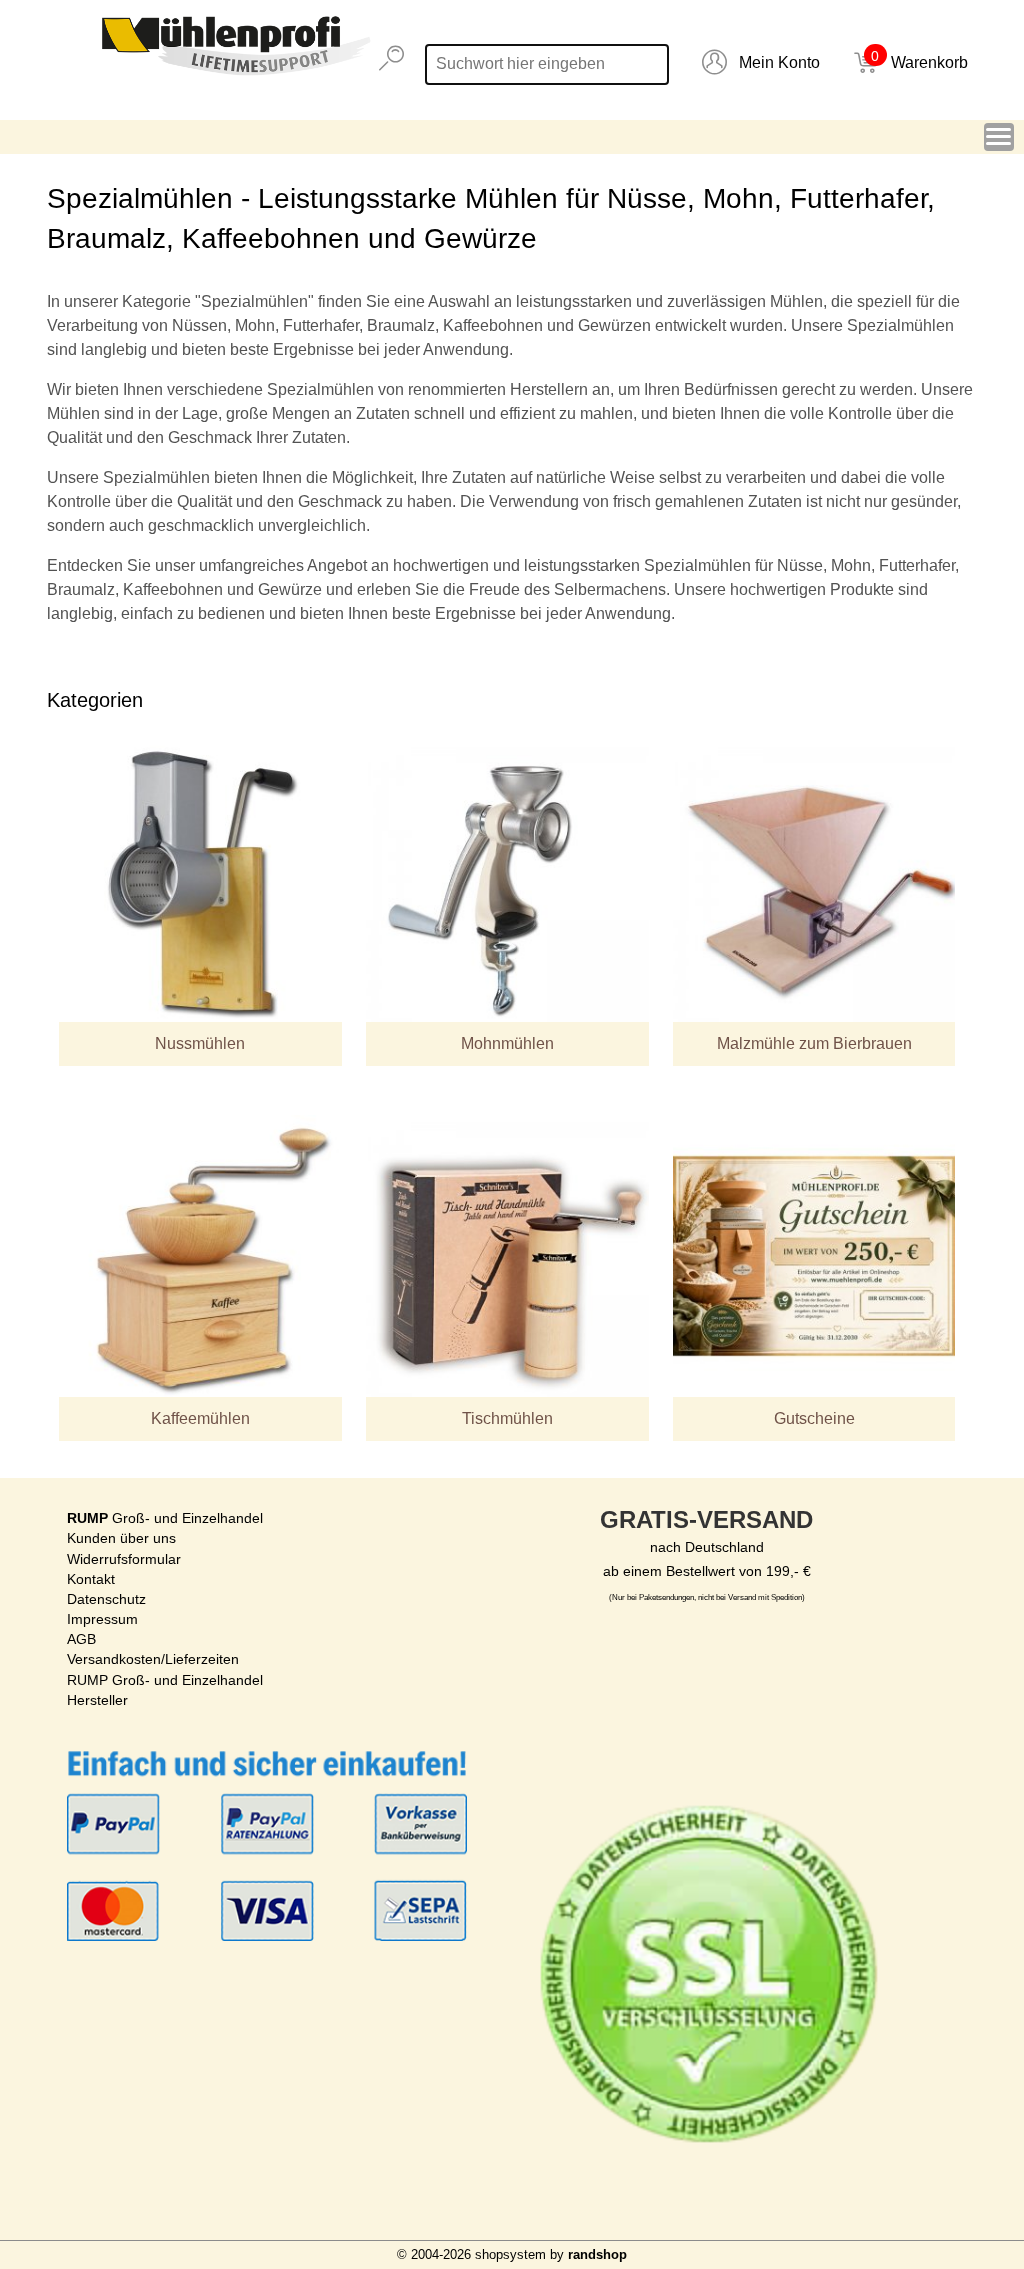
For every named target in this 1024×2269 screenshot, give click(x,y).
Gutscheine (814, 1418)
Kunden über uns (121, 1538)
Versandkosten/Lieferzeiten (153, 1659)
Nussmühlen (200, 1043)
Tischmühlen (507, 1418)
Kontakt (91, 1579)
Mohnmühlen (507, 1043)
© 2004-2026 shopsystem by (512, 2254)
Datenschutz (106, 1599)
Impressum (102, 1619)
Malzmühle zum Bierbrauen (814, 1043)
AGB (81, 1639)
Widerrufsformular (124, 1559)
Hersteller (97, 1700)
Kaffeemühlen (200, 1418)
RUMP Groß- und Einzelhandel (165, 1680)
